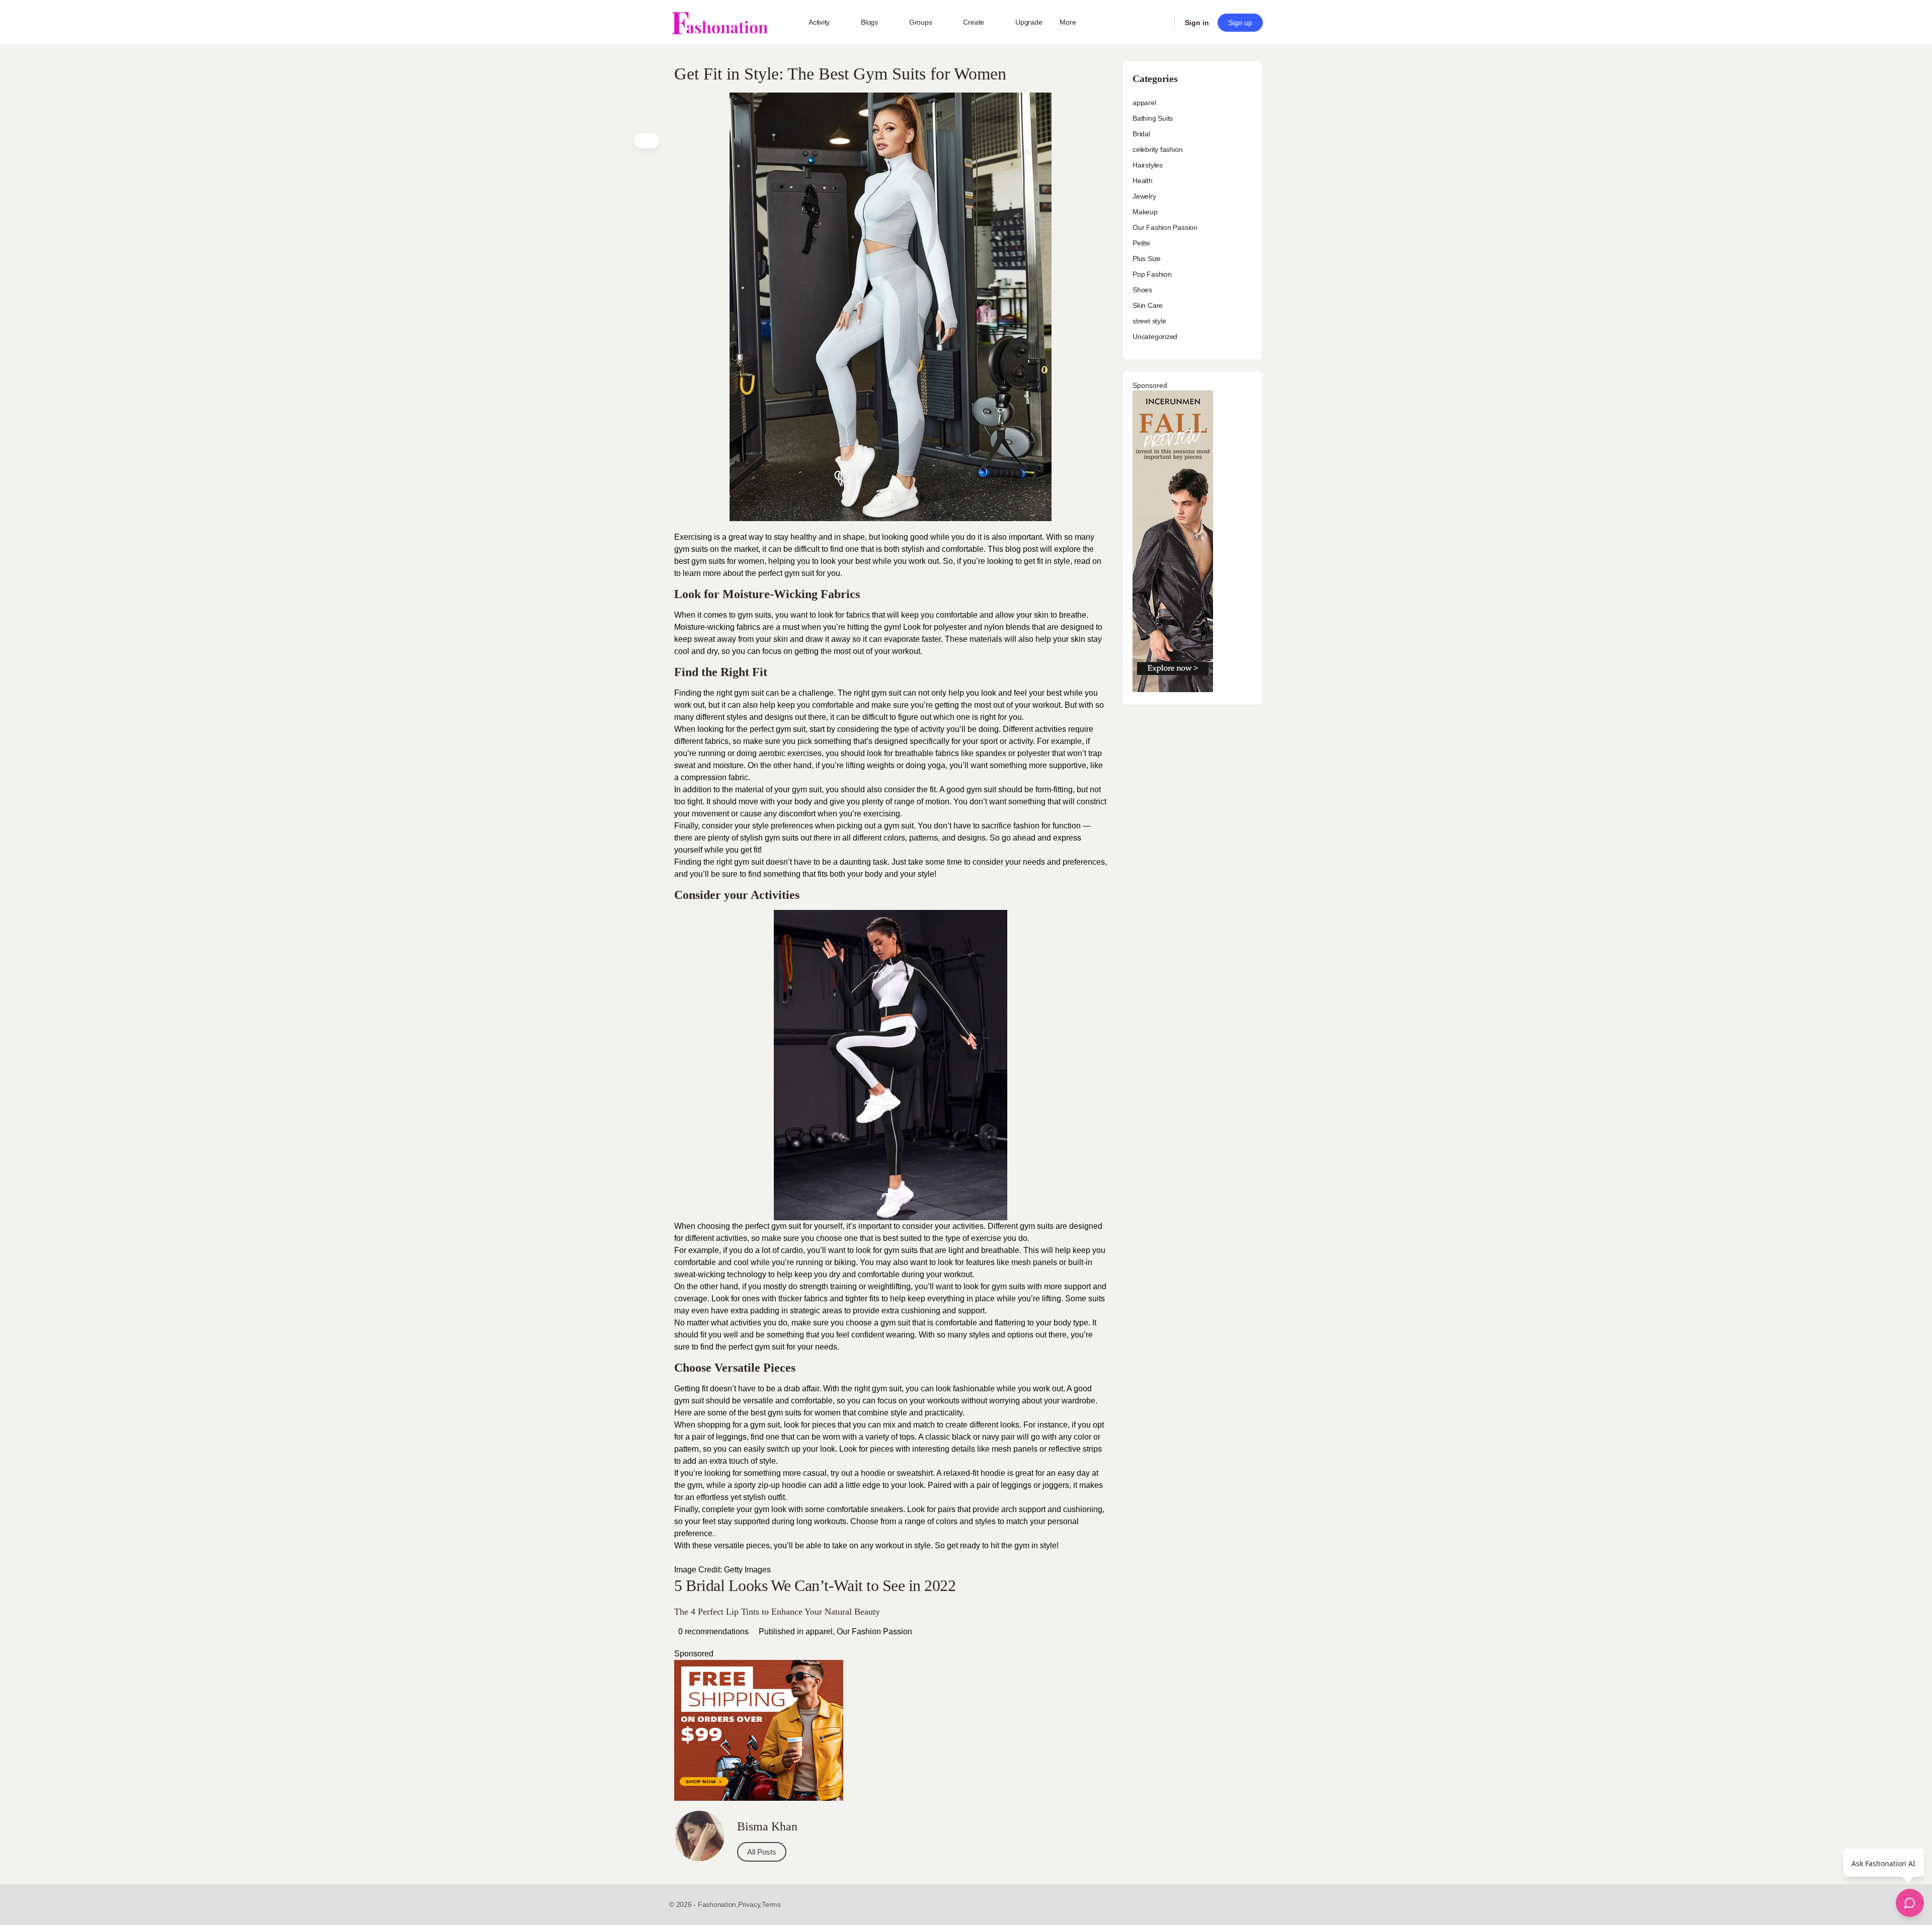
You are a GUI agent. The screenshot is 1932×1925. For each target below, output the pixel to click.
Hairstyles (1148, 165)
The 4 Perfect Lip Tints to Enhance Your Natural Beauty (777, 1612)
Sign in (1197, 23)
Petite (1141, 243)
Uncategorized (1155, 337)
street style (1149, 321)
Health (1143, 181)
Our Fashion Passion (874, 1631)
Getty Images (747, 1570)
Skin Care (1148, 305)
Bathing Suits (1153, 118)
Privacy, (750, 1904)
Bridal (1141, 134)
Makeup (1145, 212)
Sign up (1240, 23)
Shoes (1142, 290)
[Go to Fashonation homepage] (719, 23)
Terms (771, 1904)
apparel (819, 1631)
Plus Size (1147, 259)
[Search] (1160, 23)
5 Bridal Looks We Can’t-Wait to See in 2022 (815, 1585)
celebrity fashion (1157, 149)
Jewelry (1144, 196)
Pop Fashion (1152, 274)
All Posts (762, 1852)
